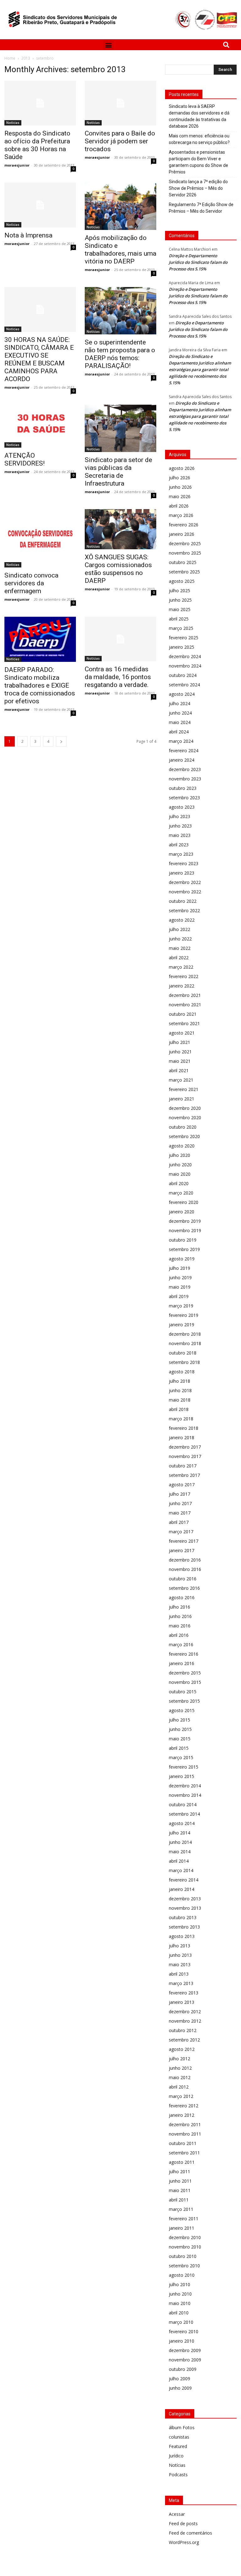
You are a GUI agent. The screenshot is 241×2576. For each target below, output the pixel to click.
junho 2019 (180, 1277)
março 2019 (181, 1306)
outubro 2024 (183, 675)
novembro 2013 (185, 1908)
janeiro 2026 (182, 534)
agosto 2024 (182, 694)
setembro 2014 (184, 1814)
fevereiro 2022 (184, 976)
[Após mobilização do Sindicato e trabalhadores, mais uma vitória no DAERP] (120, 206)
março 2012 (181, 2096)
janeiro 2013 (182, 2002)
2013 (26, 58)
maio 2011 (180, 2190)
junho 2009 (180, 2388)
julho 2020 (179, 1155)
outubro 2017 (183, 1466)
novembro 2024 (185, 666)
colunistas (179, 2437)
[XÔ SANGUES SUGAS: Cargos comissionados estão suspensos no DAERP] (120, 529)
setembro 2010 (184, 2266)
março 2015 (181, 1757)
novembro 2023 (185, 779)
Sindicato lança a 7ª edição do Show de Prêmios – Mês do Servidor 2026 (198, 188)
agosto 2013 (182, 1936)
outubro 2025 (183, 562)
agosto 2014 (182, 1823)
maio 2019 (180, 1287)
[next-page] (61, 741)
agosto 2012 (182, 2049)
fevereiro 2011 (184, 2219)
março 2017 (181, 1532)
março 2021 (181, 1080)
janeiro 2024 (182, 760)
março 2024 (181, 741)
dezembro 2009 (185, 2350)
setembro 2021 (184, 1023)
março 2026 (181, 515)
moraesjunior (17, 165)
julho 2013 (179, 1946)
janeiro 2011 (182, 2228)
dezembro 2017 (185, 1447)
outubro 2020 (183, 1127)
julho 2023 (179, 816)
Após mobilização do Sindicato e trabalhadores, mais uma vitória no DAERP (120, 250)
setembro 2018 (184, 1362)
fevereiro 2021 (184, 1089)
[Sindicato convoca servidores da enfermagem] (40, 538)
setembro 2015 (184, 1701)
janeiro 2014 (182, 1889)
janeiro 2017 (182, 1550)
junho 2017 (180, 1503)
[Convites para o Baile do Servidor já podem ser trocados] (120, 103)
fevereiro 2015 (184, 1767)
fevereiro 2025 (184, 638)
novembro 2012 (185, 2021)
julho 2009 (179, 2379)
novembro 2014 (185, 1795)
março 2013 (181, 1983)
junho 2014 (180, 1842)
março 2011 (181, 2209)
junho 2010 (180, 2294)
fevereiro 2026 (184, 525)
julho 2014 (179, 1833)
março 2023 (181, 854)
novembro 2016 (185, 1569)
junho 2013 (180, 1955)
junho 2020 (180, 1165)
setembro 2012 (184, 2040)
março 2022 (181, 967)
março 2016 (181, 1645)
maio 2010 (180, 2303)
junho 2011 (180, 2181)
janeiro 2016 (182, 1663)
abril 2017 (179, 1522)
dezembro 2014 (185, 1786)
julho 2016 (179, 1607)
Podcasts (178, 2475)
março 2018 (181, 1419)
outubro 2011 (183, 2143)
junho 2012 (180, 2068)
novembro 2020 (185, 1118)
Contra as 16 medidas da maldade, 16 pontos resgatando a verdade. (118, 677)
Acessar (177, 2514)
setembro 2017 (184, 1475)
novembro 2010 (185, 2247)
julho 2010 (179, 2284)
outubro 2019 (183, 1240)
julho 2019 (179, 1268)
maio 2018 (180, 1400)
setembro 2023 (184, 798)
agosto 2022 (182, 920)
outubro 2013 (183, 1917)
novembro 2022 (185, 892)
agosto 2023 (182, 807)
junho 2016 (180, 1616)
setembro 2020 (184, 1136)
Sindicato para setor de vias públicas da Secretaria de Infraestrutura (118, 472)
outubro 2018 (183, 1353)
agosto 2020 (182, 1146)
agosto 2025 (182, 581)
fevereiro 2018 (184, 1428)
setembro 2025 (184, 572)
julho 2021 (179, 1042)
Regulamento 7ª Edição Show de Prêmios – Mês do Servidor (201, 208)
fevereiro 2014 (184, 1880)
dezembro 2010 (185, 2237)
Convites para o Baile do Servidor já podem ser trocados (120, 141)
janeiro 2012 (182, 2115)
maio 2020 (180, 1174)
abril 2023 (179, 845)
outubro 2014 (183, 1804)
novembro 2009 (185, 2360)
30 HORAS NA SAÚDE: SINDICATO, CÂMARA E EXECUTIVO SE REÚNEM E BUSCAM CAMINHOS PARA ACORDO (39, 359)
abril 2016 (179, 1635)
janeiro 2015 (182, 1776)
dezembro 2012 (185, 2012)
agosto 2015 (182, 1710)
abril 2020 (179, 1183)
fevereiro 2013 (184, 1993)
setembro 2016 (184, 1588)
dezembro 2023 (185, 769)
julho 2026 (179, 478)
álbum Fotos (182, 2427)
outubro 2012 (183, 2030)
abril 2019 (179, 1296)
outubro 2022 (183, 901)
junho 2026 (180, 487)
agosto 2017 (182, 1485)
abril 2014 (179, 1861)
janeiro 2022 (182, 986)
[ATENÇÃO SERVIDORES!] (40, 426)
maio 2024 (180, 722)
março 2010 (181, 2322)
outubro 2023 (183, 788)
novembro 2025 (185, 553)
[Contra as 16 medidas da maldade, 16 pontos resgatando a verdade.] (120, 639)
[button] (108, 45)
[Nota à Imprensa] (40, 205)
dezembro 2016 (185, 1560)
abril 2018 (179, 1409)
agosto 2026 (182, 468)
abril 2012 (179, 2087)
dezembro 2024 (185, 656)
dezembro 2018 (185, 1334)
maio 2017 (180, 1513)
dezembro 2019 (185, 1221)
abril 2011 (179, 2200)
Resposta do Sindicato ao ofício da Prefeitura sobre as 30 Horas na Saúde (37, 145)
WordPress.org (184, 2542)
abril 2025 (179, 619)
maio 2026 (180, 496)
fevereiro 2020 (184, 1202)
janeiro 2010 (182, 2341)
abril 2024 (179, 732)
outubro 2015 (183, 1692)
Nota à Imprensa (28, 235)
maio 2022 (180, 948)
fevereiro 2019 (184, 1315)
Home (10, 58)
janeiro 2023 (182, 873)
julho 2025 (179, 591)
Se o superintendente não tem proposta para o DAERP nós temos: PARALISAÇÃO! (120, 354)
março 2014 (181, 1870)
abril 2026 (179, 506)
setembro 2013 (184, 1927)
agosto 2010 (182, 2275)
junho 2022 (180, 939)
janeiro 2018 (182, 1437)
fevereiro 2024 (184, 750)
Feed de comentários (190, 2533)
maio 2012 (180, 2077)
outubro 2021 (183, 1014)
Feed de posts (183, 2523)
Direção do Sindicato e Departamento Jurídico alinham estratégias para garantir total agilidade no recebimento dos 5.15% (200, 370)
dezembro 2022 (185, 882)
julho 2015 (179, 1720)
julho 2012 (179, 2059)
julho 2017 (179, 1494)
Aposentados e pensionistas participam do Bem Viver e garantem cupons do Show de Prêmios (198, 162)
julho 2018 (179, 1381)
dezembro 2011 (185, 2124)
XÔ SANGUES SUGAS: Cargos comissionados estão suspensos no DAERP (118, 569)
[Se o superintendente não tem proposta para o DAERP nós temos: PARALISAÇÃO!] (120, 311)
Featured (178, 2446)
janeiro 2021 (182, 1099)
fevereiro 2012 (184, 2106)
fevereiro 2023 (184, 863)
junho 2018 (180, 1390)
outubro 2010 (183, 2256)
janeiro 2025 (182, 647)
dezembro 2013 (185, 1899)
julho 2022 (179, 929)
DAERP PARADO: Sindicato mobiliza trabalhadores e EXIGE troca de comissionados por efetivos (40, 685)
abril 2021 (179, 1070)
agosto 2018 (182, 1372)
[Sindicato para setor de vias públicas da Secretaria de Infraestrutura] (120, 428)
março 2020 (181, 1193)
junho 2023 (180, 826)
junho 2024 (180, 713)
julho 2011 (179, 2172)
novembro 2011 (185, 2134)
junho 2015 (180, 1729)
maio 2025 (180, 609)
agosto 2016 (182, 1597)
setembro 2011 (184, 2153)
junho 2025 (180, 600)
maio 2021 (180, 1061)
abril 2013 (179, 1974)
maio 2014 (180, 1852)
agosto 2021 (182, 1033)
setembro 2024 (184, 685)
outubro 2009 (183, 2369)
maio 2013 (180, 1964)
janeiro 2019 (182, 1325)
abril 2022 (179, 958)
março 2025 (181, 628)
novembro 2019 (185, 1230)
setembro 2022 (184, 910)
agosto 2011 (182, 2162)
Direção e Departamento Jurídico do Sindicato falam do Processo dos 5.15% (198, 262)
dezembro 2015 (185, 1673)
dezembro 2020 (185, 1108)
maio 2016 (180, 1626)
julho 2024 (179, 703)
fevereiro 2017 (184, 1541)
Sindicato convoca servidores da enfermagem (31, 583)
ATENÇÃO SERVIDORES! (24, 459)
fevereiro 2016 (184, 1654)
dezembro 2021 (185, 995)
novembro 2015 (185, 1682)
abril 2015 (179, 1748)
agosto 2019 (182, 1259)
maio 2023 (180, 835)
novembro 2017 (185, 1456)
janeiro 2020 (182, 1212)
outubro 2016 (183, 1579)
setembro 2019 (184, 1249)
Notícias (13, 123)
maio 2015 (180, 1739)
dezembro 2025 (185, 543)
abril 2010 (179, 2313)
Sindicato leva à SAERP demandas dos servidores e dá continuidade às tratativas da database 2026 (199, 116)
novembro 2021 (185, 1005)
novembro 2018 (185, 1343)
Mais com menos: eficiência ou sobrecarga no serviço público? (199, 139)
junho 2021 (180, 1052)
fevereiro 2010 (184, 2331)
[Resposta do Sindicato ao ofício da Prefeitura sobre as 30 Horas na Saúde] (40, 103)
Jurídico (176, 2456)
